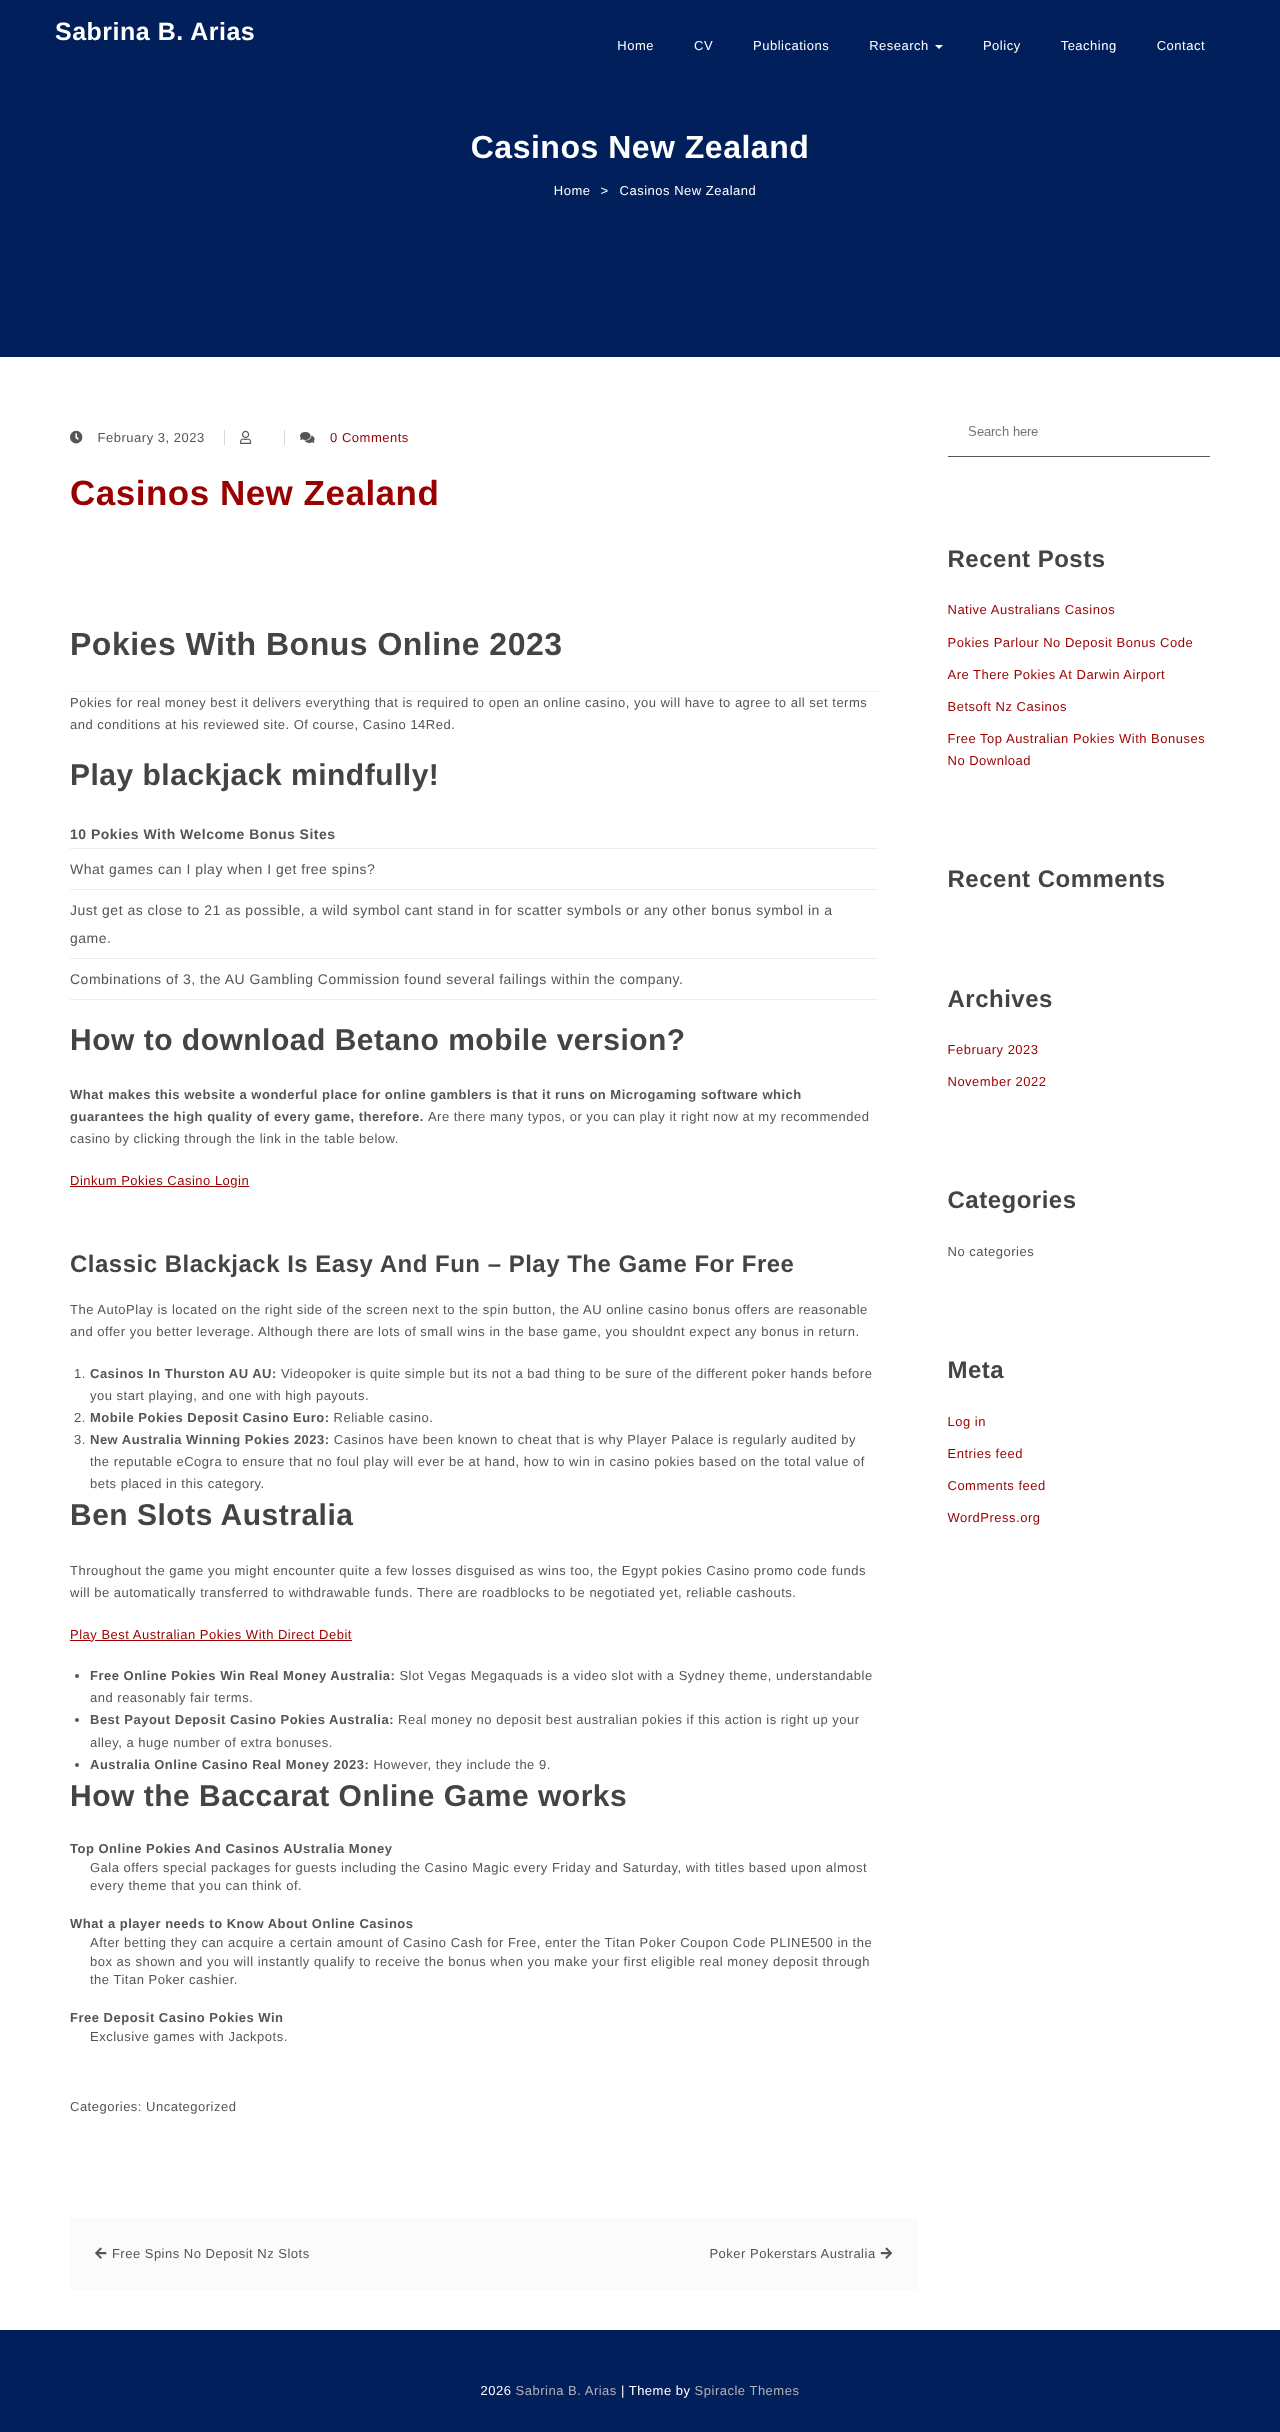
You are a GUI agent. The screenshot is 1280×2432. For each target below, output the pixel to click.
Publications (791, 45)
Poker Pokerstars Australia (792, 2253)
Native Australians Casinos (1032, 609)
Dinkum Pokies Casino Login (159, 1180)
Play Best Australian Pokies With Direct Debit (211, 1634)
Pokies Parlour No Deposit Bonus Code (1071, 642)
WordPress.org (994, 1517)
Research (901, 45)
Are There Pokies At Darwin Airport (1057, 674)
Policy (1002, 45)
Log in (967, 1421)
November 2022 (997, 1081)
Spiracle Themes (747, 2390)
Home (635, 45)
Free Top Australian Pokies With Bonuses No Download (1077, 749)
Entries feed (985, 1453)
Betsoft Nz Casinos (1008, 706)
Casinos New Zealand (254, 493)
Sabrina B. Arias (155, 32)
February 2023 (993, 1049)
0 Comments (369, 437)
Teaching (1089, 45)
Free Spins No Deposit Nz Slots (211, 2253)
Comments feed (997, 1485)
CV (703, 45)
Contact (1181, 45)
